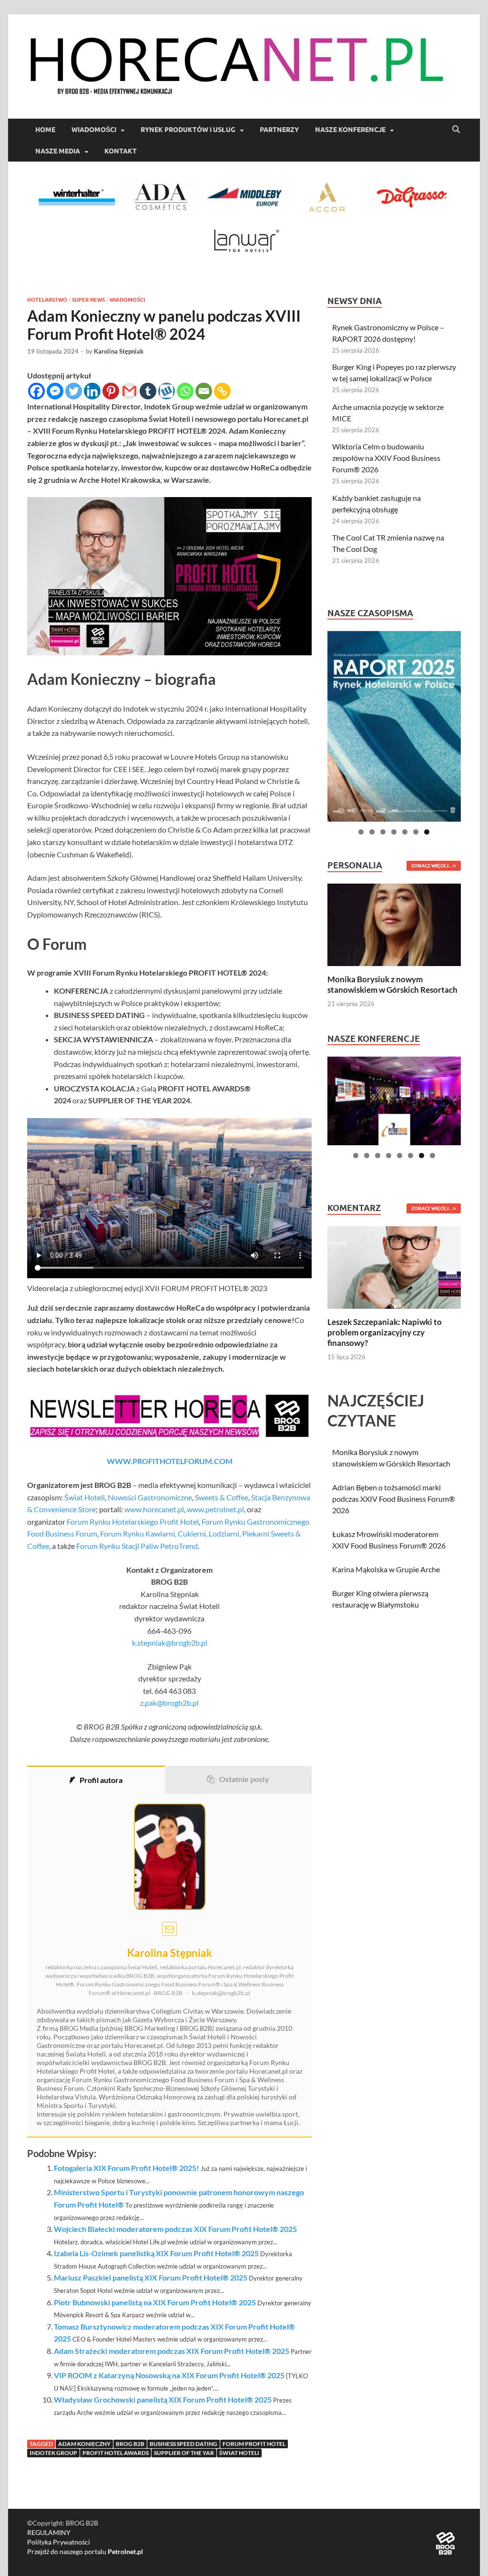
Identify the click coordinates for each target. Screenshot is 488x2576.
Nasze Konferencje (350, 130)
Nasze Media (58, 151)
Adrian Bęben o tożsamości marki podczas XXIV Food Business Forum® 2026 (394, 1499)
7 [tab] (427, 832)
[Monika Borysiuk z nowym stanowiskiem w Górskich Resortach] (394, 923)
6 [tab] (416, 832)
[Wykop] (167, 391)
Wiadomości (94, 130)
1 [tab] (361, 832)
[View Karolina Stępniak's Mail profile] (169, 1929)
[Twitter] (74, 391)
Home (45, 130)
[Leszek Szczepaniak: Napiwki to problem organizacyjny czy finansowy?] (394, 1266)
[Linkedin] (92, 391)
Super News (88, 300)
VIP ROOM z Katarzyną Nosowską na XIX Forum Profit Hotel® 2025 (169, 2375)
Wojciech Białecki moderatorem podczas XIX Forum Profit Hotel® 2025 (175, 2229)
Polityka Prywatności (59, 2542)
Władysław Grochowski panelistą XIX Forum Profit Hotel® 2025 (163, 2399)
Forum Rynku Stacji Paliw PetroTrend (137, 1546)
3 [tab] (383, 832)
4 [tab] (394, 832)
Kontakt (121, 151)
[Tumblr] (148, 391)
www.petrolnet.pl (215, 1509)
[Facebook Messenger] (55, 391)
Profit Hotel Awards (116, 2453)
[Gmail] (129, 391)
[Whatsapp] (185, 391)
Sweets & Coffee (222, 1497)
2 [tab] (372, 832)
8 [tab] (432, 1156)
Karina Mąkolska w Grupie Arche (386, 1569)
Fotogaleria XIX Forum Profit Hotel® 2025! (127, 2168)
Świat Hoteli (85, 1497)
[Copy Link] (222, 391)
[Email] (204, 391)
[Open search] (456, 130)
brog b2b (130, 2444)
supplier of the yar (184, 2453)
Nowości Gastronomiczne (150, 1497)
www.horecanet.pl (154, 1509)
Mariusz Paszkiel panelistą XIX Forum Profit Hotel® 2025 (151, 2277)
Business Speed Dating (183, 2444)
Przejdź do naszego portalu (85, 2551)
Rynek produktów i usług (188, 130)
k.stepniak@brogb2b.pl (170, 1643)
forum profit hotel (254, 2444)
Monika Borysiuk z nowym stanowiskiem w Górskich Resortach (392, 984)
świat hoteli (239, 2453)
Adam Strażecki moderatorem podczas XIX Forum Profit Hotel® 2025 (172, 2351)
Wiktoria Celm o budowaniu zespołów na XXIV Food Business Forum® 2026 (386, 458)
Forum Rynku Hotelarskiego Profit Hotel (133, 1522)
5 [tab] (405, 832)
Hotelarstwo (47, 300)
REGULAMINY (49, 2532)
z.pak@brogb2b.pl (169, 1703)
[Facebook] (36, 391)
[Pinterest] (111, 391)
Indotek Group (53, 2453)
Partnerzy (279, 130)
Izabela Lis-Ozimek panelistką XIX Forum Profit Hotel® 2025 (156, 2253)
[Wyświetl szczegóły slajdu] (394, 726)
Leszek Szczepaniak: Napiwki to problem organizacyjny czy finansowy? (385, 1332)
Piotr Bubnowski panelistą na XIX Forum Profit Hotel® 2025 (155, 2302)
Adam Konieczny (84, 2444)
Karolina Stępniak (119, 351)
